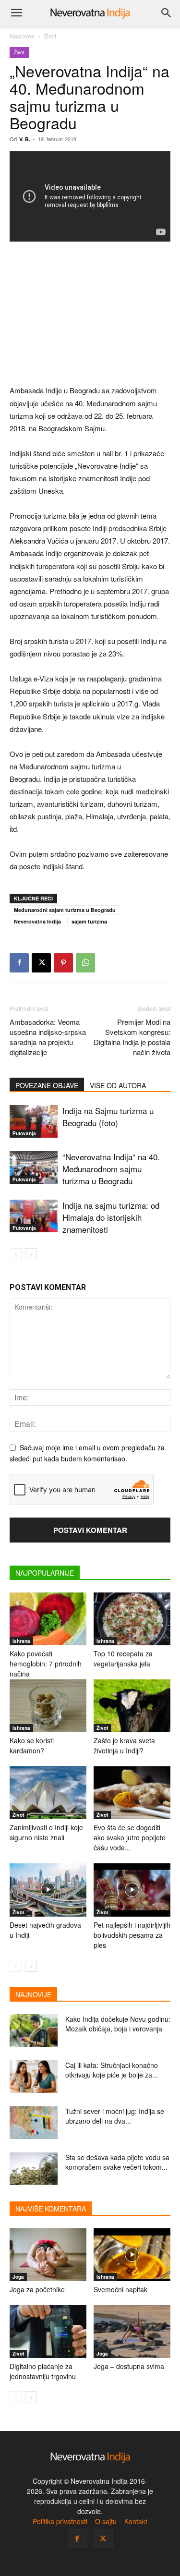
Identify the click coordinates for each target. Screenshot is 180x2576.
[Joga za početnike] (48, 2255)
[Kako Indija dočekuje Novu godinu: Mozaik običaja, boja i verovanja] (34, 2031)
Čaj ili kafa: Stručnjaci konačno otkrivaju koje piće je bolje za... (112, 2070)
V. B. (25, 139)
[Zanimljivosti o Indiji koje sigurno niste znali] (48, 1793)
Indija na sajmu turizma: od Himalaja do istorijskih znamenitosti (111, 1217)
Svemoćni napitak (120, 2289)
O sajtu (106, 2521)
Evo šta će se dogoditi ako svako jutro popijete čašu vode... (130, 1837)
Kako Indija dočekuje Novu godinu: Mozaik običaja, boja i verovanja (118, 2024)
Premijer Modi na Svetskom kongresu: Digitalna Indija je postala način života (132, 1037)
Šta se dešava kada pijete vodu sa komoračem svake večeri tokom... (117, 2162)
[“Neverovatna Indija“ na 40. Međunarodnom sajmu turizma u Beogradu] (34, 1168)
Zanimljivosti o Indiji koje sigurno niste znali (46, 1832)
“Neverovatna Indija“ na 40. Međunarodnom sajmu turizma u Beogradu (111, 1169)
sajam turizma (89, 921)
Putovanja (24, 1133)
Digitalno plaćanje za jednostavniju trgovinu (43, 2371)
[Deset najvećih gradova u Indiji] (48, 1890)
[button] (16, 13)
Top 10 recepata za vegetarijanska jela (123, 1659)
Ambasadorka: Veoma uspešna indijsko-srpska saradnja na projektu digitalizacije (48, 1037)
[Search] (167, 13)
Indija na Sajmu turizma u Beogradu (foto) (108, 1117)
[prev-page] (16, 1254)
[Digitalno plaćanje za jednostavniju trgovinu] (48, 2332)
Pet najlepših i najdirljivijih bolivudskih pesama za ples (132, 1935)
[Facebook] (19, 963)
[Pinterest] (63, 963)
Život (50, 36)
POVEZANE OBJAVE (47, 1085)
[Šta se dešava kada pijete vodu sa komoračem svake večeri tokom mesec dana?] (34, 2169)
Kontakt (136, 2521)
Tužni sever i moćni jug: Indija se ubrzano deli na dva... (115, 2116)
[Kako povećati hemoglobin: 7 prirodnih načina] (48, 1619)
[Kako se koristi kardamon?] (48, 1706)
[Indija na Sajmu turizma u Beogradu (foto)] (34, 1122)
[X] (41, 963)
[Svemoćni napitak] (132, 2255)
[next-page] (31, 1254)
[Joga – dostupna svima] (132, 2332)
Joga (18, 2277)
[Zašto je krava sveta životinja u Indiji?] (132, 1706)
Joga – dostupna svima (129, 2366)
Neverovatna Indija (37, 921)
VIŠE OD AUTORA (118, 1085)
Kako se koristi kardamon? (32, 1745)
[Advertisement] (90, 314)
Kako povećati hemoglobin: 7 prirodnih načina (46, 1664)
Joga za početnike (37, 2289)
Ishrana (21, 1641)
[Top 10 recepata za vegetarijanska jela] (132, 1619)
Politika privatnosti (60, 2521)
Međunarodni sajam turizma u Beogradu (65, 910)
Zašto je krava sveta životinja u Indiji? (124, 1745)
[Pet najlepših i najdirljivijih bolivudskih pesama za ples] (132, 1890)
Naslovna (22, 36)
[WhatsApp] (85, 963)
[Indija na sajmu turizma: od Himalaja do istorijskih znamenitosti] (34, 1216)
